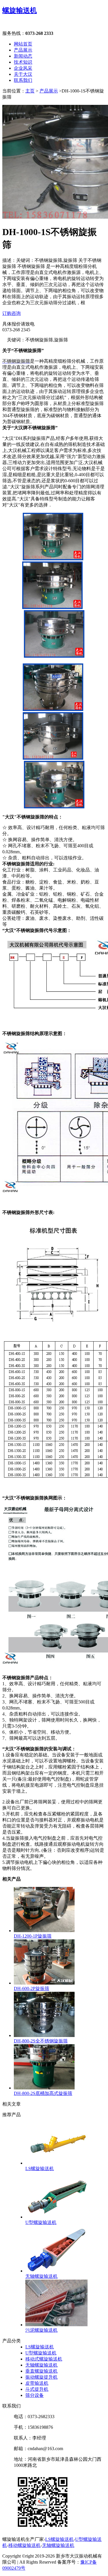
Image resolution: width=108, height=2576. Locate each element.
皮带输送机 (37, 2383)
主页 (30, 91)
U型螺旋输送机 (41, 2353)
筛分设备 (35, 2395)
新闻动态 (23, 56)
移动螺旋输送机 (24, 2545)
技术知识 (23, 62)
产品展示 (23, 50)
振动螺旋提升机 (41, 2377)
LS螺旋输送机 (40, 2347)
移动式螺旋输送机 (44, 2359)
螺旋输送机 (20, 10)
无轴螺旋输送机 (41, 2365)
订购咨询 (12, 313)
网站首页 (23, 44)
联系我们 (23, 80)
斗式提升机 (37, 2389)
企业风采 (23, 68)
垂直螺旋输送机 (41, 2371)
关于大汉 (23, 74)
